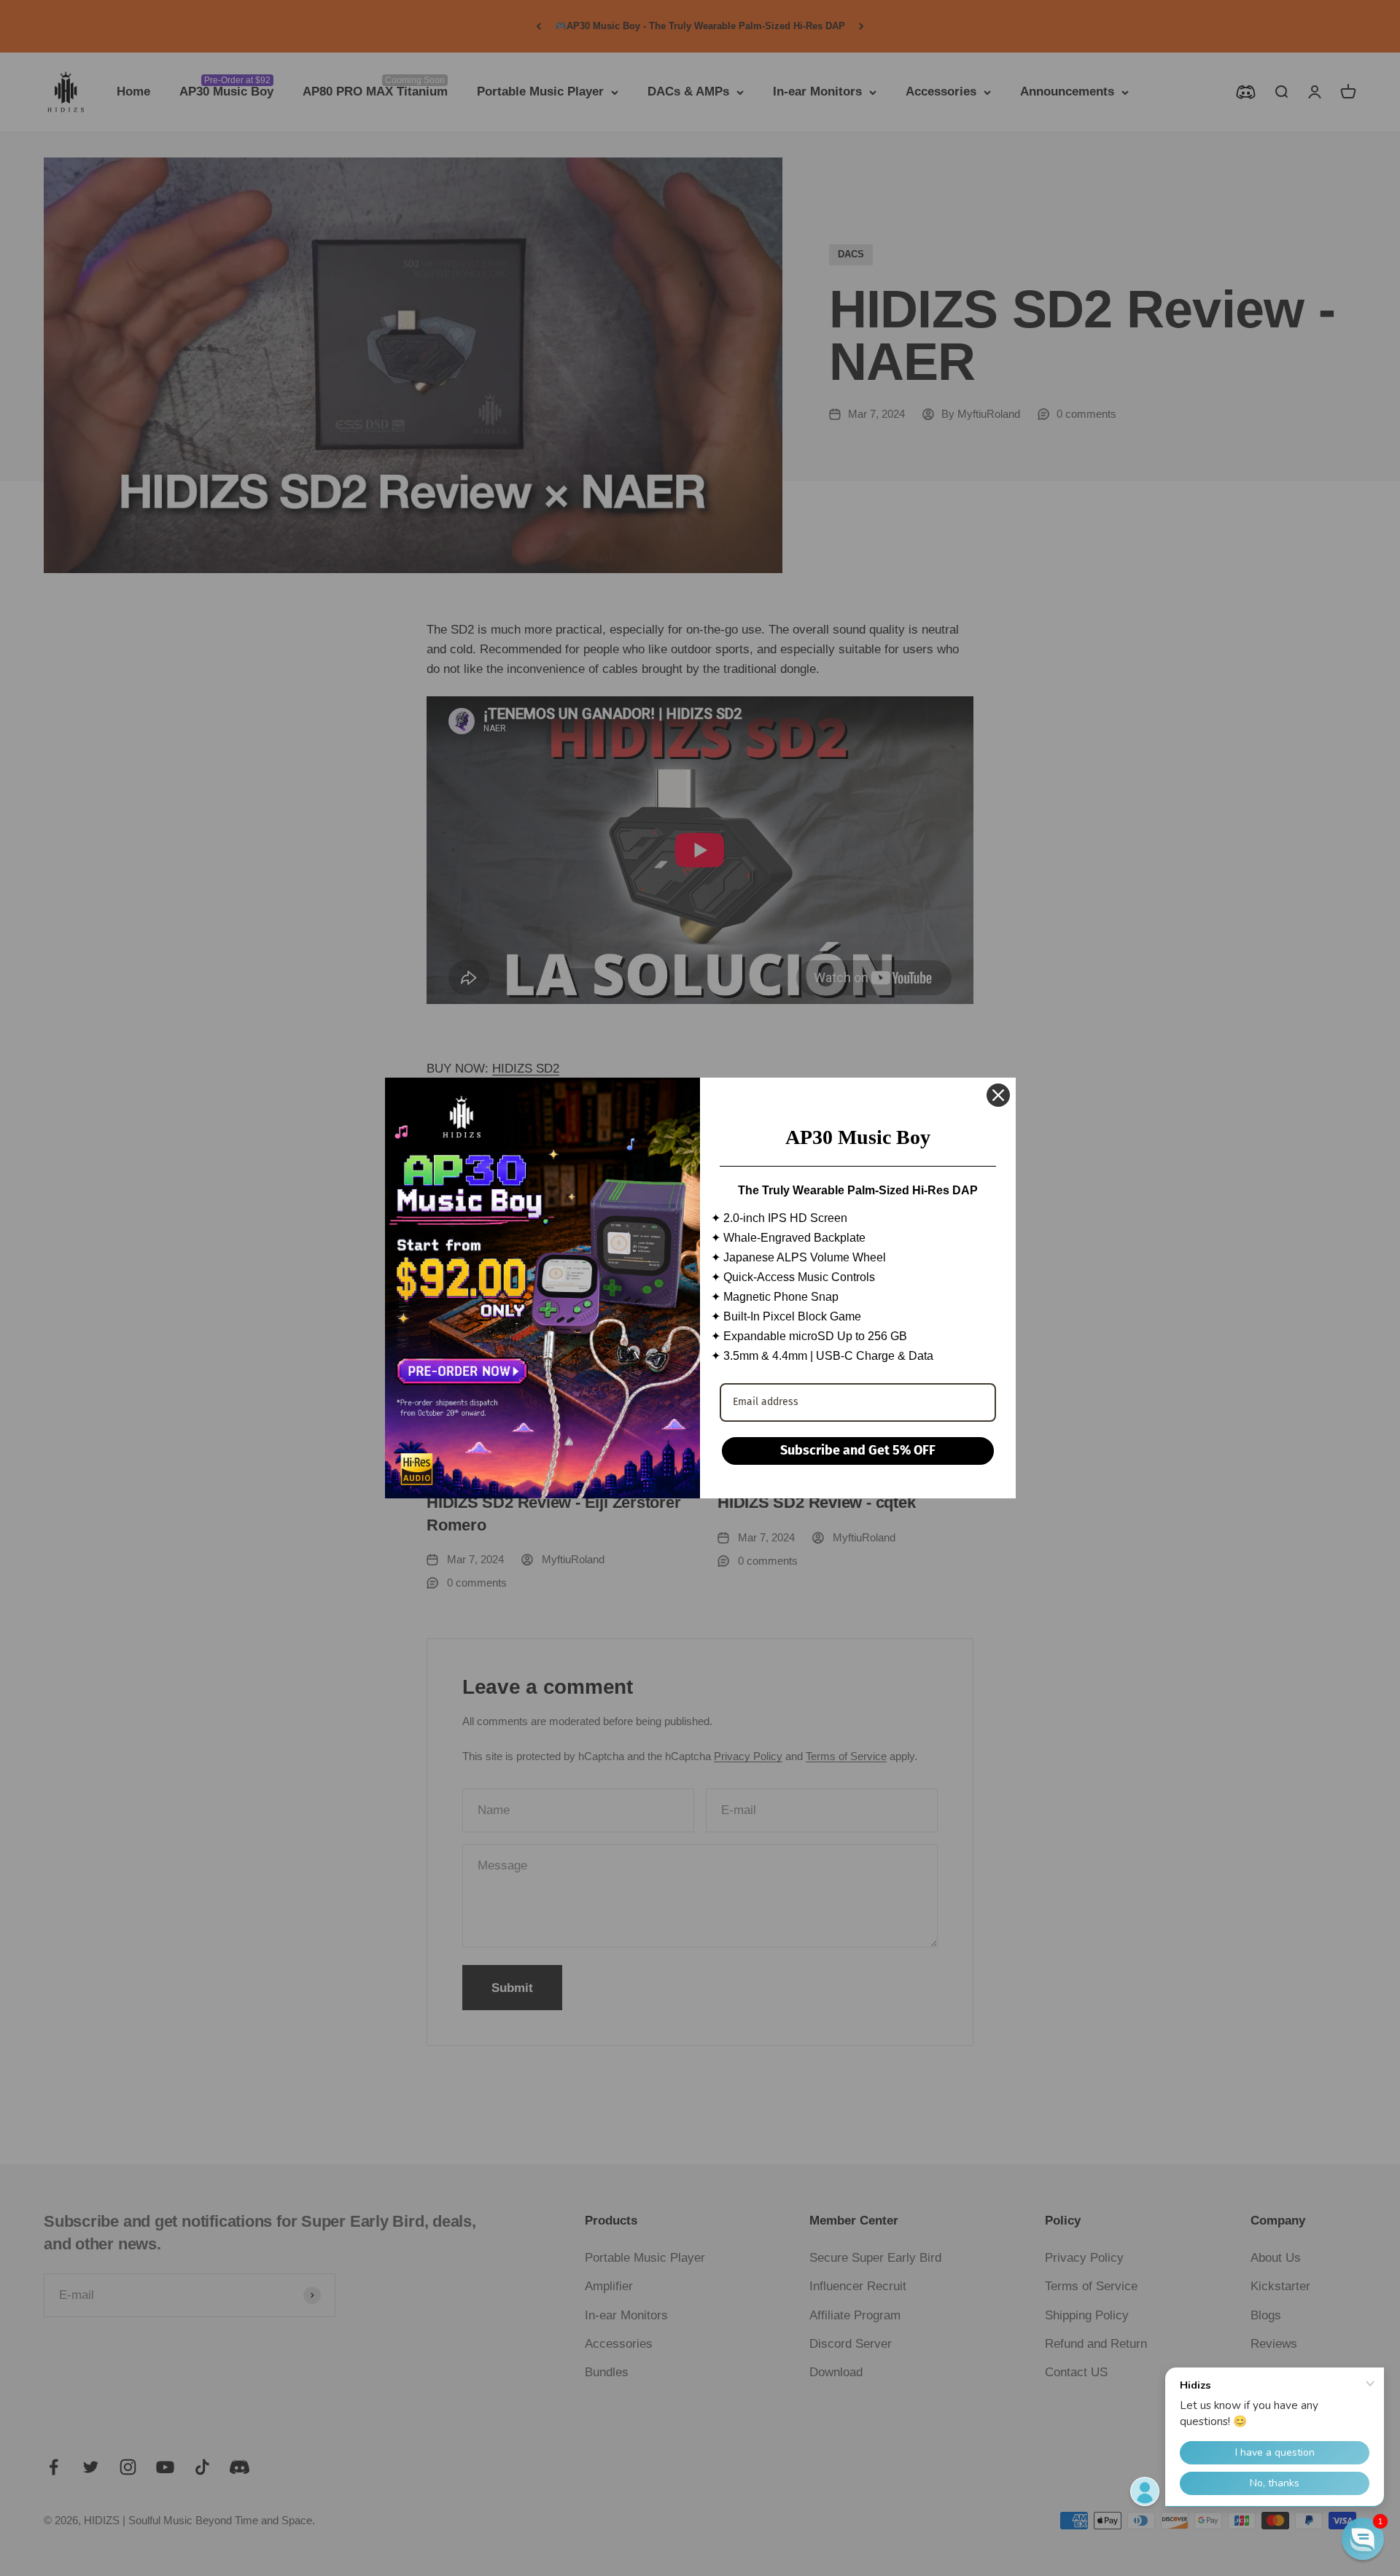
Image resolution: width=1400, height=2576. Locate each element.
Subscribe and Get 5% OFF (858, 1450)
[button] (1363, 2539)
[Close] (998, 1095)
